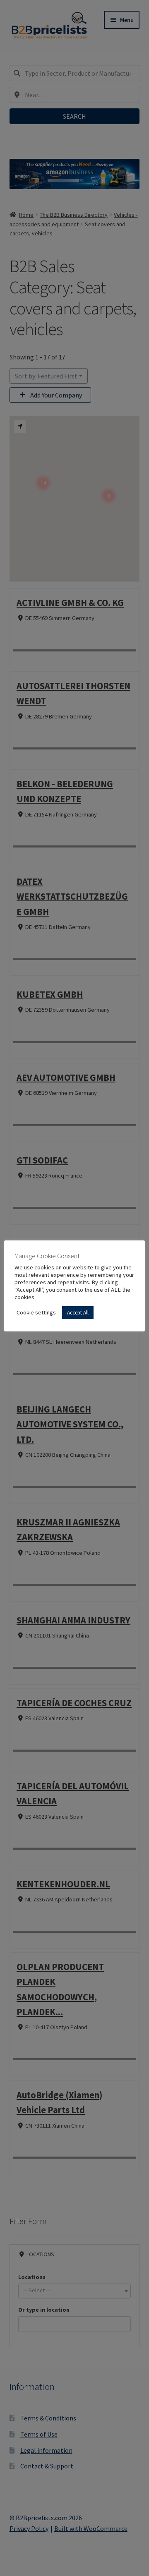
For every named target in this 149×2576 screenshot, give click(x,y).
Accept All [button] (78, 1313)
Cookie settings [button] (36, 1312)
